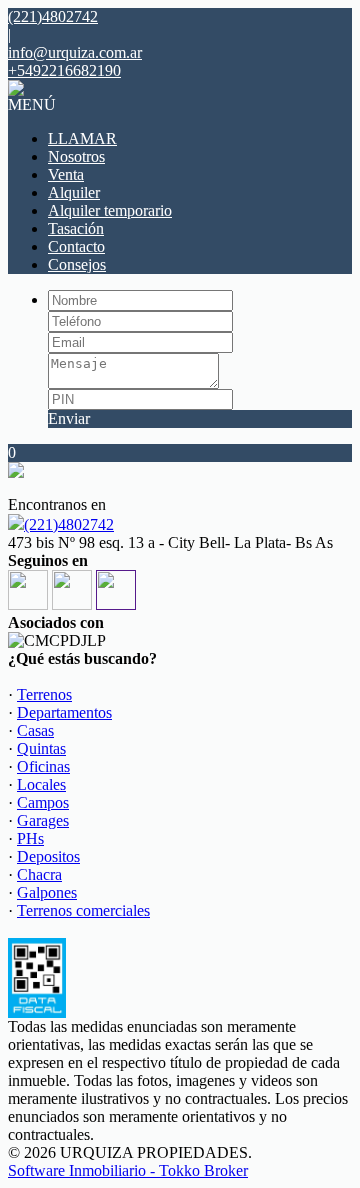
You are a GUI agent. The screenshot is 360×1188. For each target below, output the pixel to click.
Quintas (41, 748)
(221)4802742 (69, 524)
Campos (43, 802)
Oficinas (43, 766)
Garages (43, 820)
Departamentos (64, 712)
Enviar (69, 418)
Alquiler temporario (110, 210)
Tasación (76, 228)
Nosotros (76, 156)
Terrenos (44, 694)
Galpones (47, 892)
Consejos (77, 264)
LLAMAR (82, 138)
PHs (30, 838)
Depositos (48, 856)
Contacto (76, 246)
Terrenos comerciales (83, 910)
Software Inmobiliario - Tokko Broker (128, 1170)
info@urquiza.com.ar (75, 52)
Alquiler (74, 192)
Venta (66, 174)
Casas (35, 730)
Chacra (39, 874)
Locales (41, 784)
